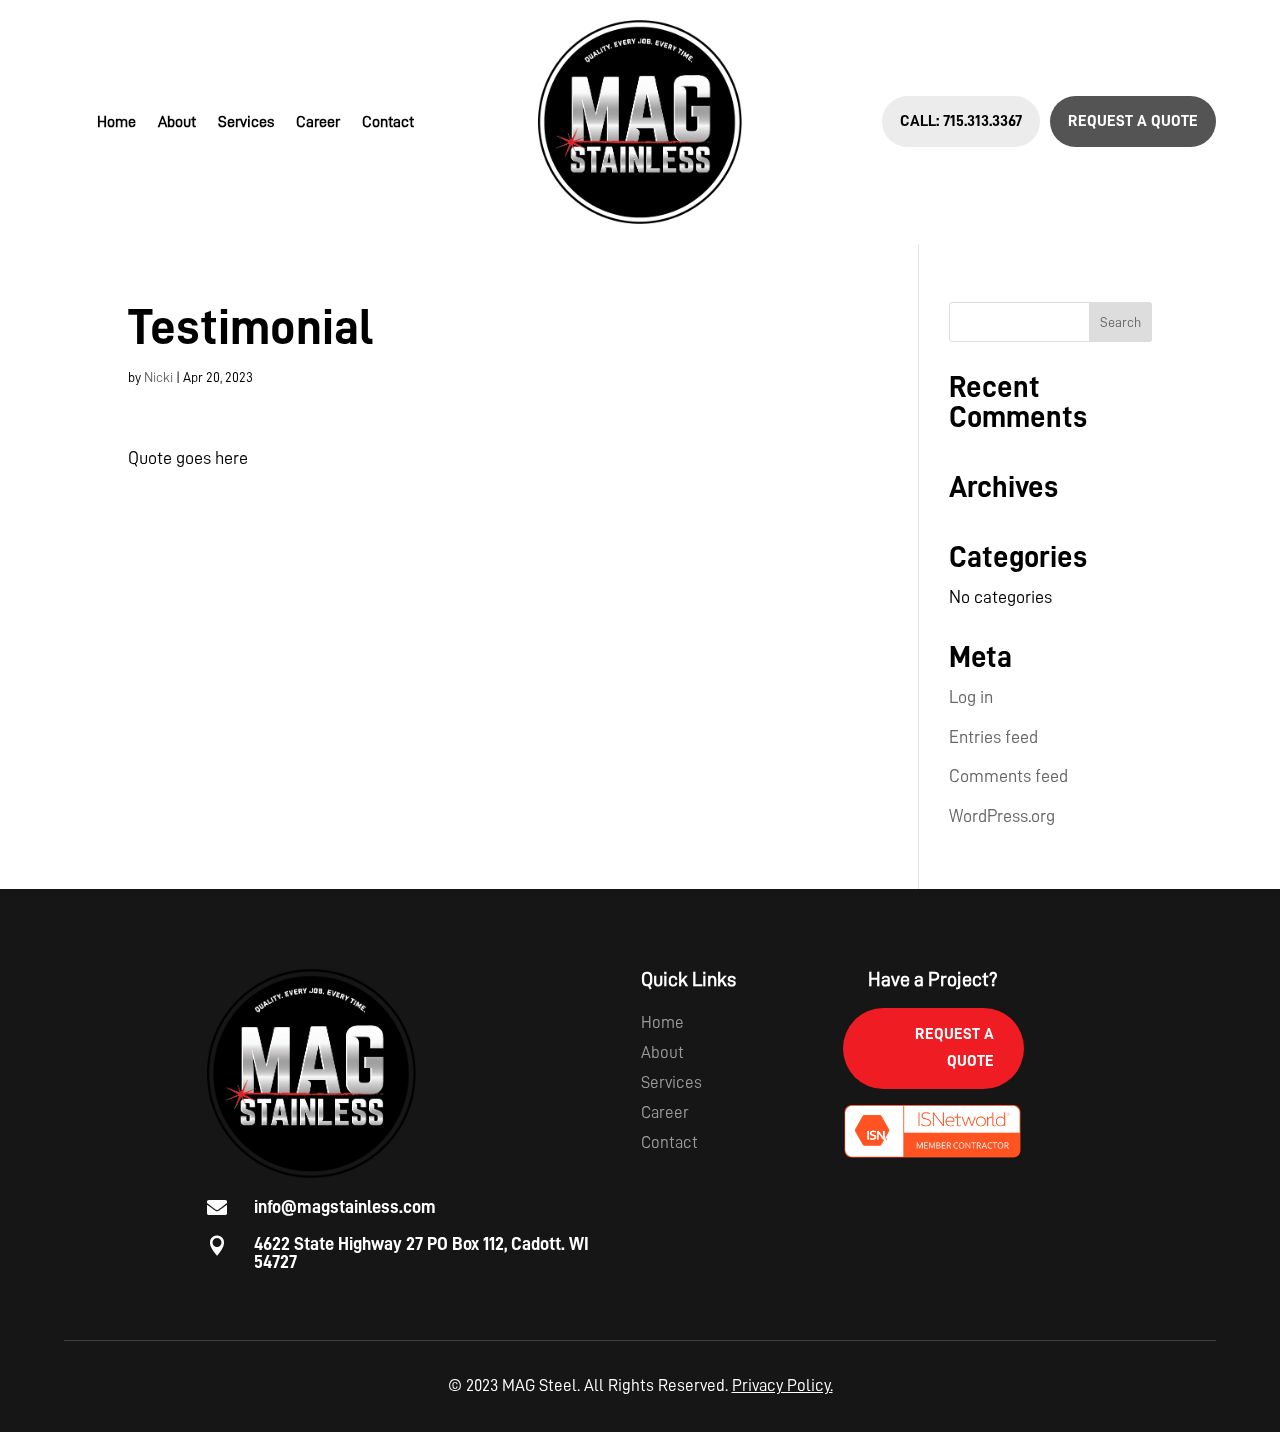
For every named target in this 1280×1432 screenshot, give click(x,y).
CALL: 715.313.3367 (961, 121)
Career (318, 122)
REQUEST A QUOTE (1133, 121)
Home (116, 122)
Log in (971, 697)
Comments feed (1008, 776)
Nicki (158, 377)
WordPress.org (1002, 816)
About (177, 122)
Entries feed (993, 737)
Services (246, 122)
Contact (388, 122)
